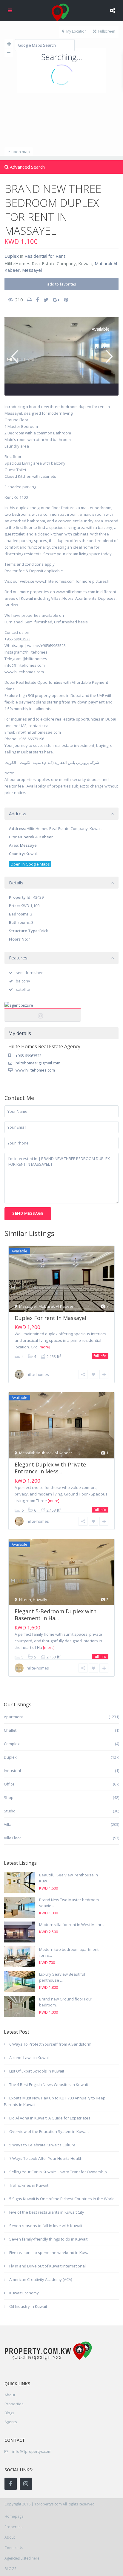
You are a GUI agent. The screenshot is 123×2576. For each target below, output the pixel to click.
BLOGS (10, 2569)
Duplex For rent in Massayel (50, 1318)
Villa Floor (13, 1838)
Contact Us (14, 2548)
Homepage (14, 2516)
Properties (14, 2404)
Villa (8, 1824)
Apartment (13, 1717)
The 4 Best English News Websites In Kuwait (49, 2084)
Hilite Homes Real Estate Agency (43, 1012)
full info (100, 1356)
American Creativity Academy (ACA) (41, 2279)
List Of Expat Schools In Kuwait (37, 2071)
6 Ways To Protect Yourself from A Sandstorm (50, 2044)
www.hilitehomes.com (35, 1070)
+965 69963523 (29, 1056)
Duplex (12, 256)
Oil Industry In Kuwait (28, 2306)
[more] (44, 1347)
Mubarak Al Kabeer (35, 837)
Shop (9, 1797)
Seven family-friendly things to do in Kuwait (48, 2239)
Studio (10, 1811)
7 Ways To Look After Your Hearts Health (46, 2158)
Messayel (32, 270)
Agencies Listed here (22, 2558)
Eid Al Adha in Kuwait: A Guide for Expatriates (50, 2118)
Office (9, 1784)
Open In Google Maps (30, 864)
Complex (12, 1744)
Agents (11, 2422)
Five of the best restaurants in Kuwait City (47, 2212)
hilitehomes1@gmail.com (38, 1063)
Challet (10, 1730)
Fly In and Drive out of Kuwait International (47, 2266)
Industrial (12, 1771)
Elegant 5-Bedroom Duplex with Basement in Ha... (56, 1615)
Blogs (9, 2413)
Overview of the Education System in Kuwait (49, 2131)
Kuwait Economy (24, 2293)
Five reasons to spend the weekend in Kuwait (50, 2253)
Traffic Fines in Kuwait (29, 2185)
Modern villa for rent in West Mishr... (72, 1925)
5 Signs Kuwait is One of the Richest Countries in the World (62, 2199)
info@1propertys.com (32, 2451)
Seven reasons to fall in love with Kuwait (46, 2226)
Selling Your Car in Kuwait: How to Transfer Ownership (58, 2172)
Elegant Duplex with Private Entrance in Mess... (50, 1468)
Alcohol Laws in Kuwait (30, 2058)
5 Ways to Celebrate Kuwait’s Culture (42, 2145)
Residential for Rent (45, 256)
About (10, 2537)
